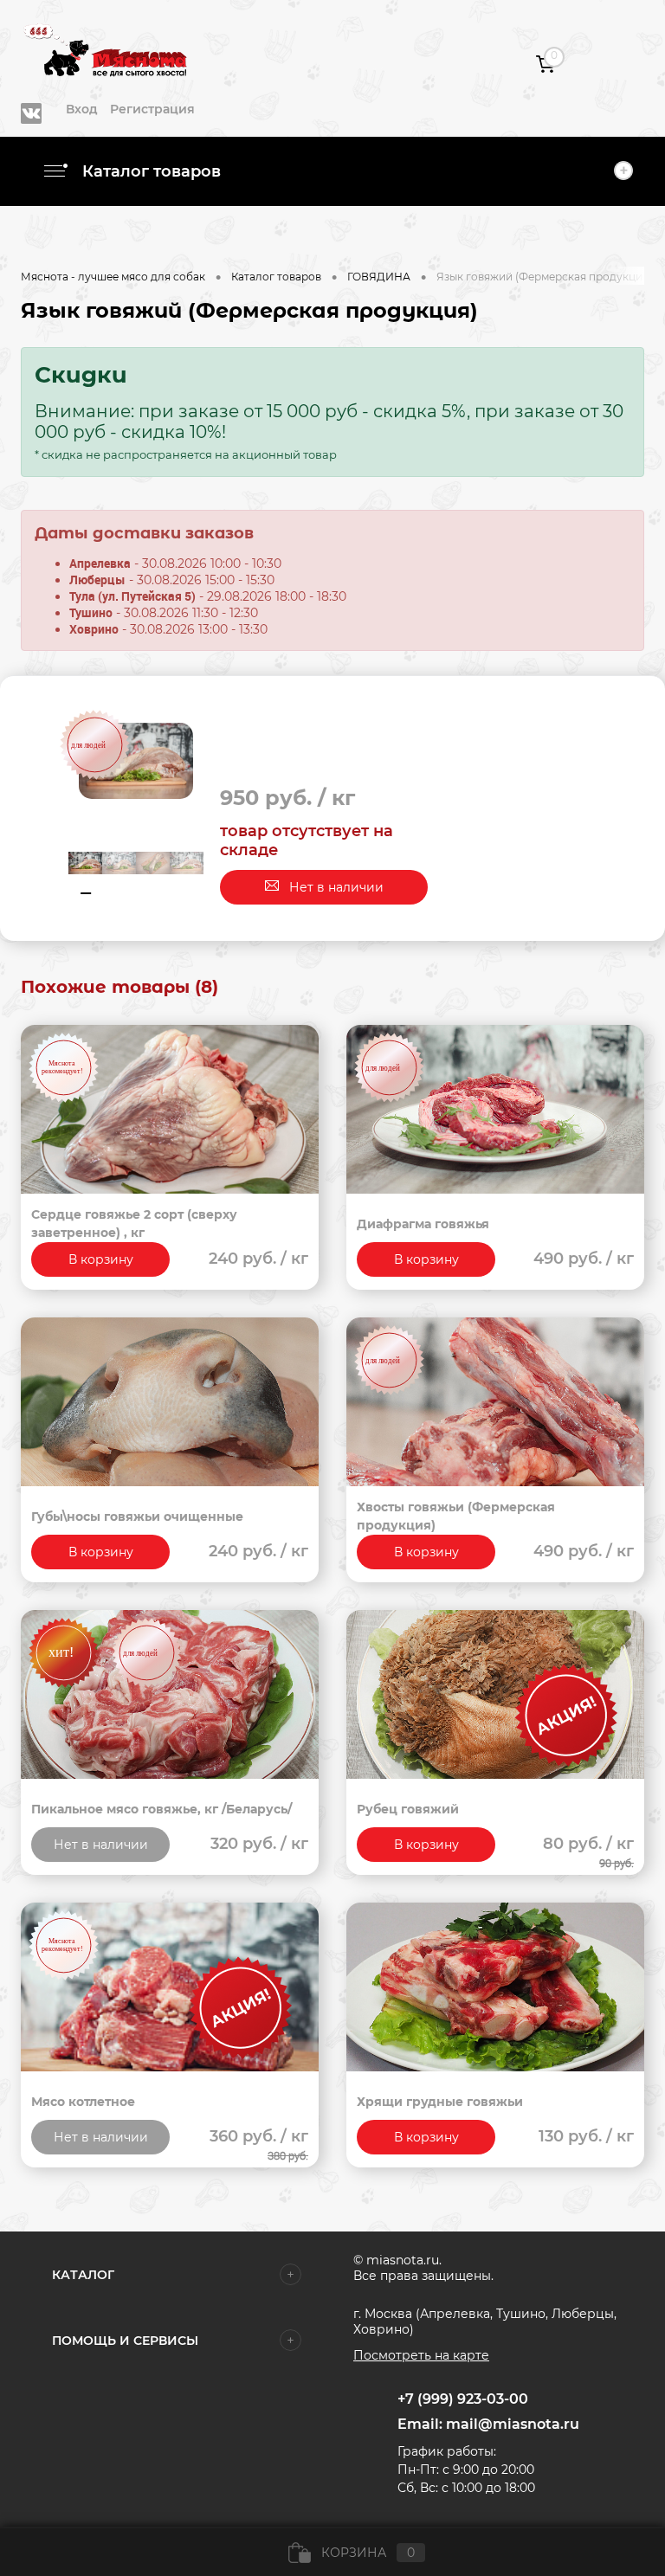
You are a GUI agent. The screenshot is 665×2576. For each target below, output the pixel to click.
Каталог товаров (149, 171)
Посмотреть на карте (421, 2355)
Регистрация (152, 109)
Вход (82, 109)
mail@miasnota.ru (513, 2424)
